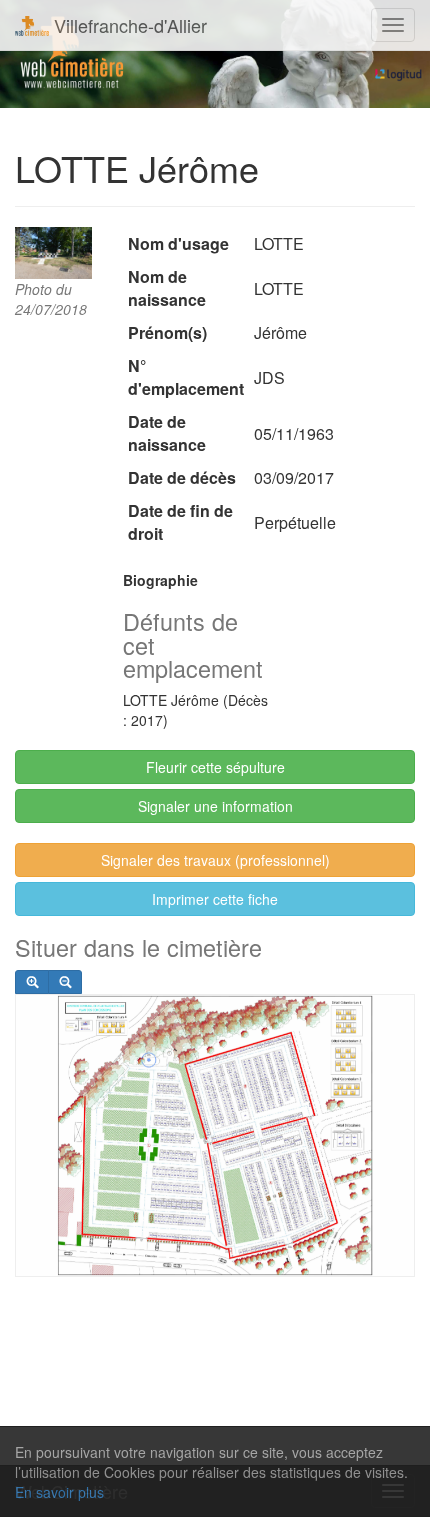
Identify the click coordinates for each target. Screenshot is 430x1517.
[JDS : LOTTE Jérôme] (54, 253)
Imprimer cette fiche (215, 899)
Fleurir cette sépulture (215, 767)
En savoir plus (59, 1492)
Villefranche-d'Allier (128, 25)
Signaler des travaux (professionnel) (215, 860)
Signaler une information (215, 806)
